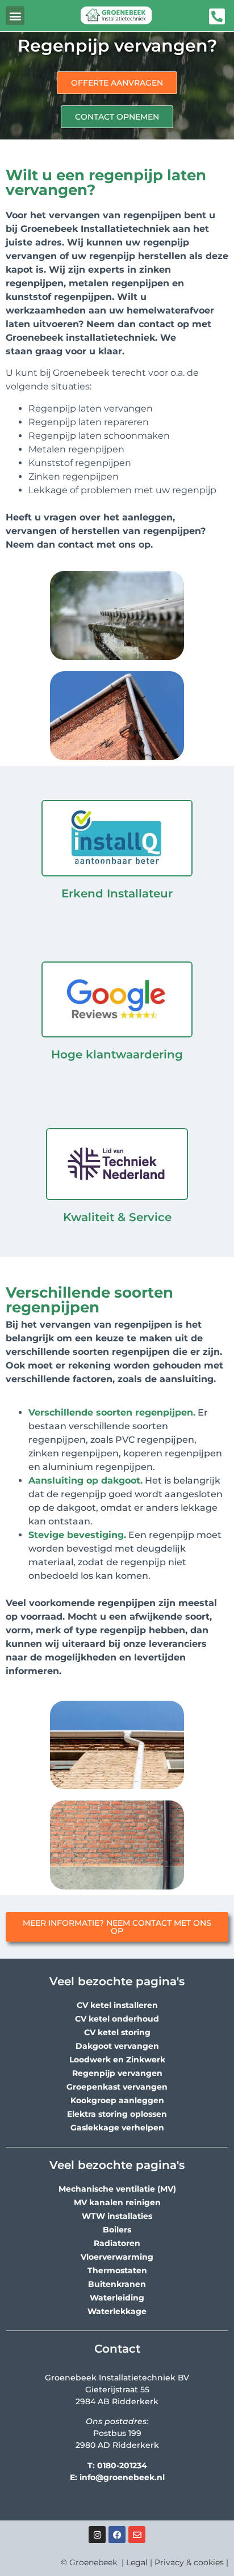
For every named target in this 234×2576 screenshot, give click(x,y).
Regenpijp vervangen (117, 2073)
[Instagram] (97, 2535)
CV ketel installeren (117, 2005)
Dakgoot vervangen (117, 2046)
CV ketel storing (117, 2032)
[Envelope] (137, 2535)
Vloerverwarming (117, 2257)
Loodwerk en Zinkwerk (117, 2060)
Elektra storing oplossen (117, 2114)
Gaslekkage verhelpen (117, 2128)
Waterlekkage (117, 2311)
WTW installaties (117, 2216)
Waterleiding (117, 2298)
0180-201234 (122, 2465)
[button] (15, 16)
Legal (137, 2562)
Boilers (117, 2230)
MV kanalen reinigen (117, 2202)
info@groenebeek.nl (122, 2477)
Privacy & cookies (189, 2562)
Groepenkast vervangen (117, 2087)
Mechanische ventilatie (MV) (117, 2189)
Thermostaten (117, 2270)
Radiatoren (117, 2243)
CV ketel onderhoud (117, 2019)
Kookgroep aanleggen (117, 2100)
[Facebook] (117, 2535)
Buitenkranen (117, 2284)
